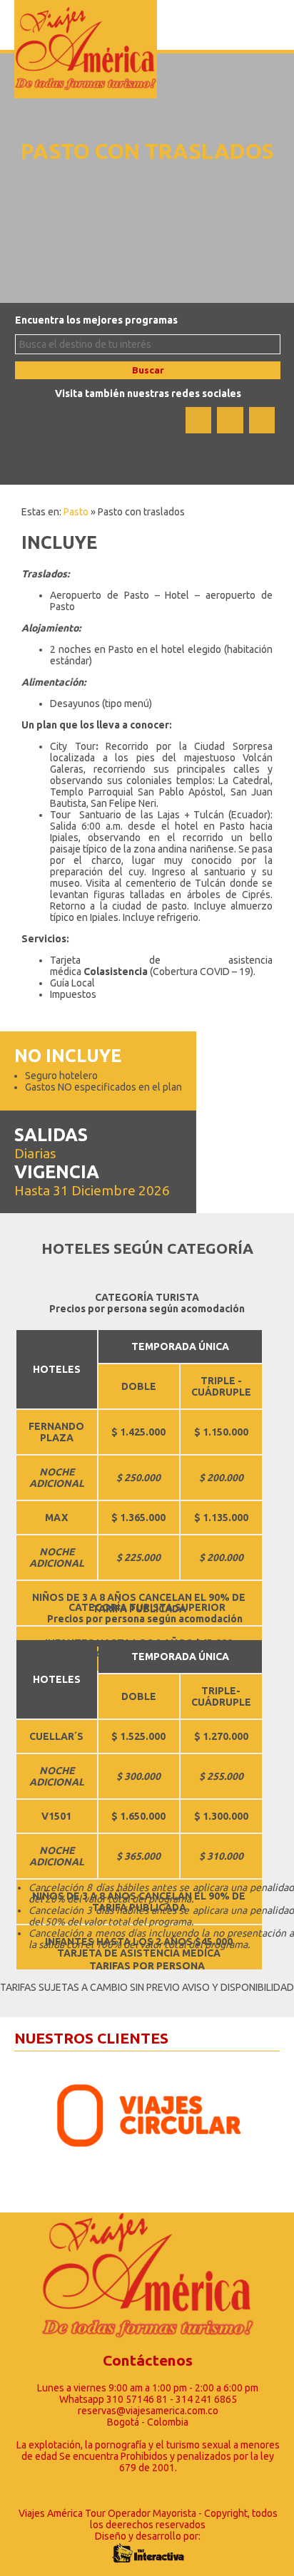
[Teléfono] (230, 420)
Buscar (148, 370)
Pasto (76, 512)
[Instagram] (262, 420)
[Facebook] (198, 420)
